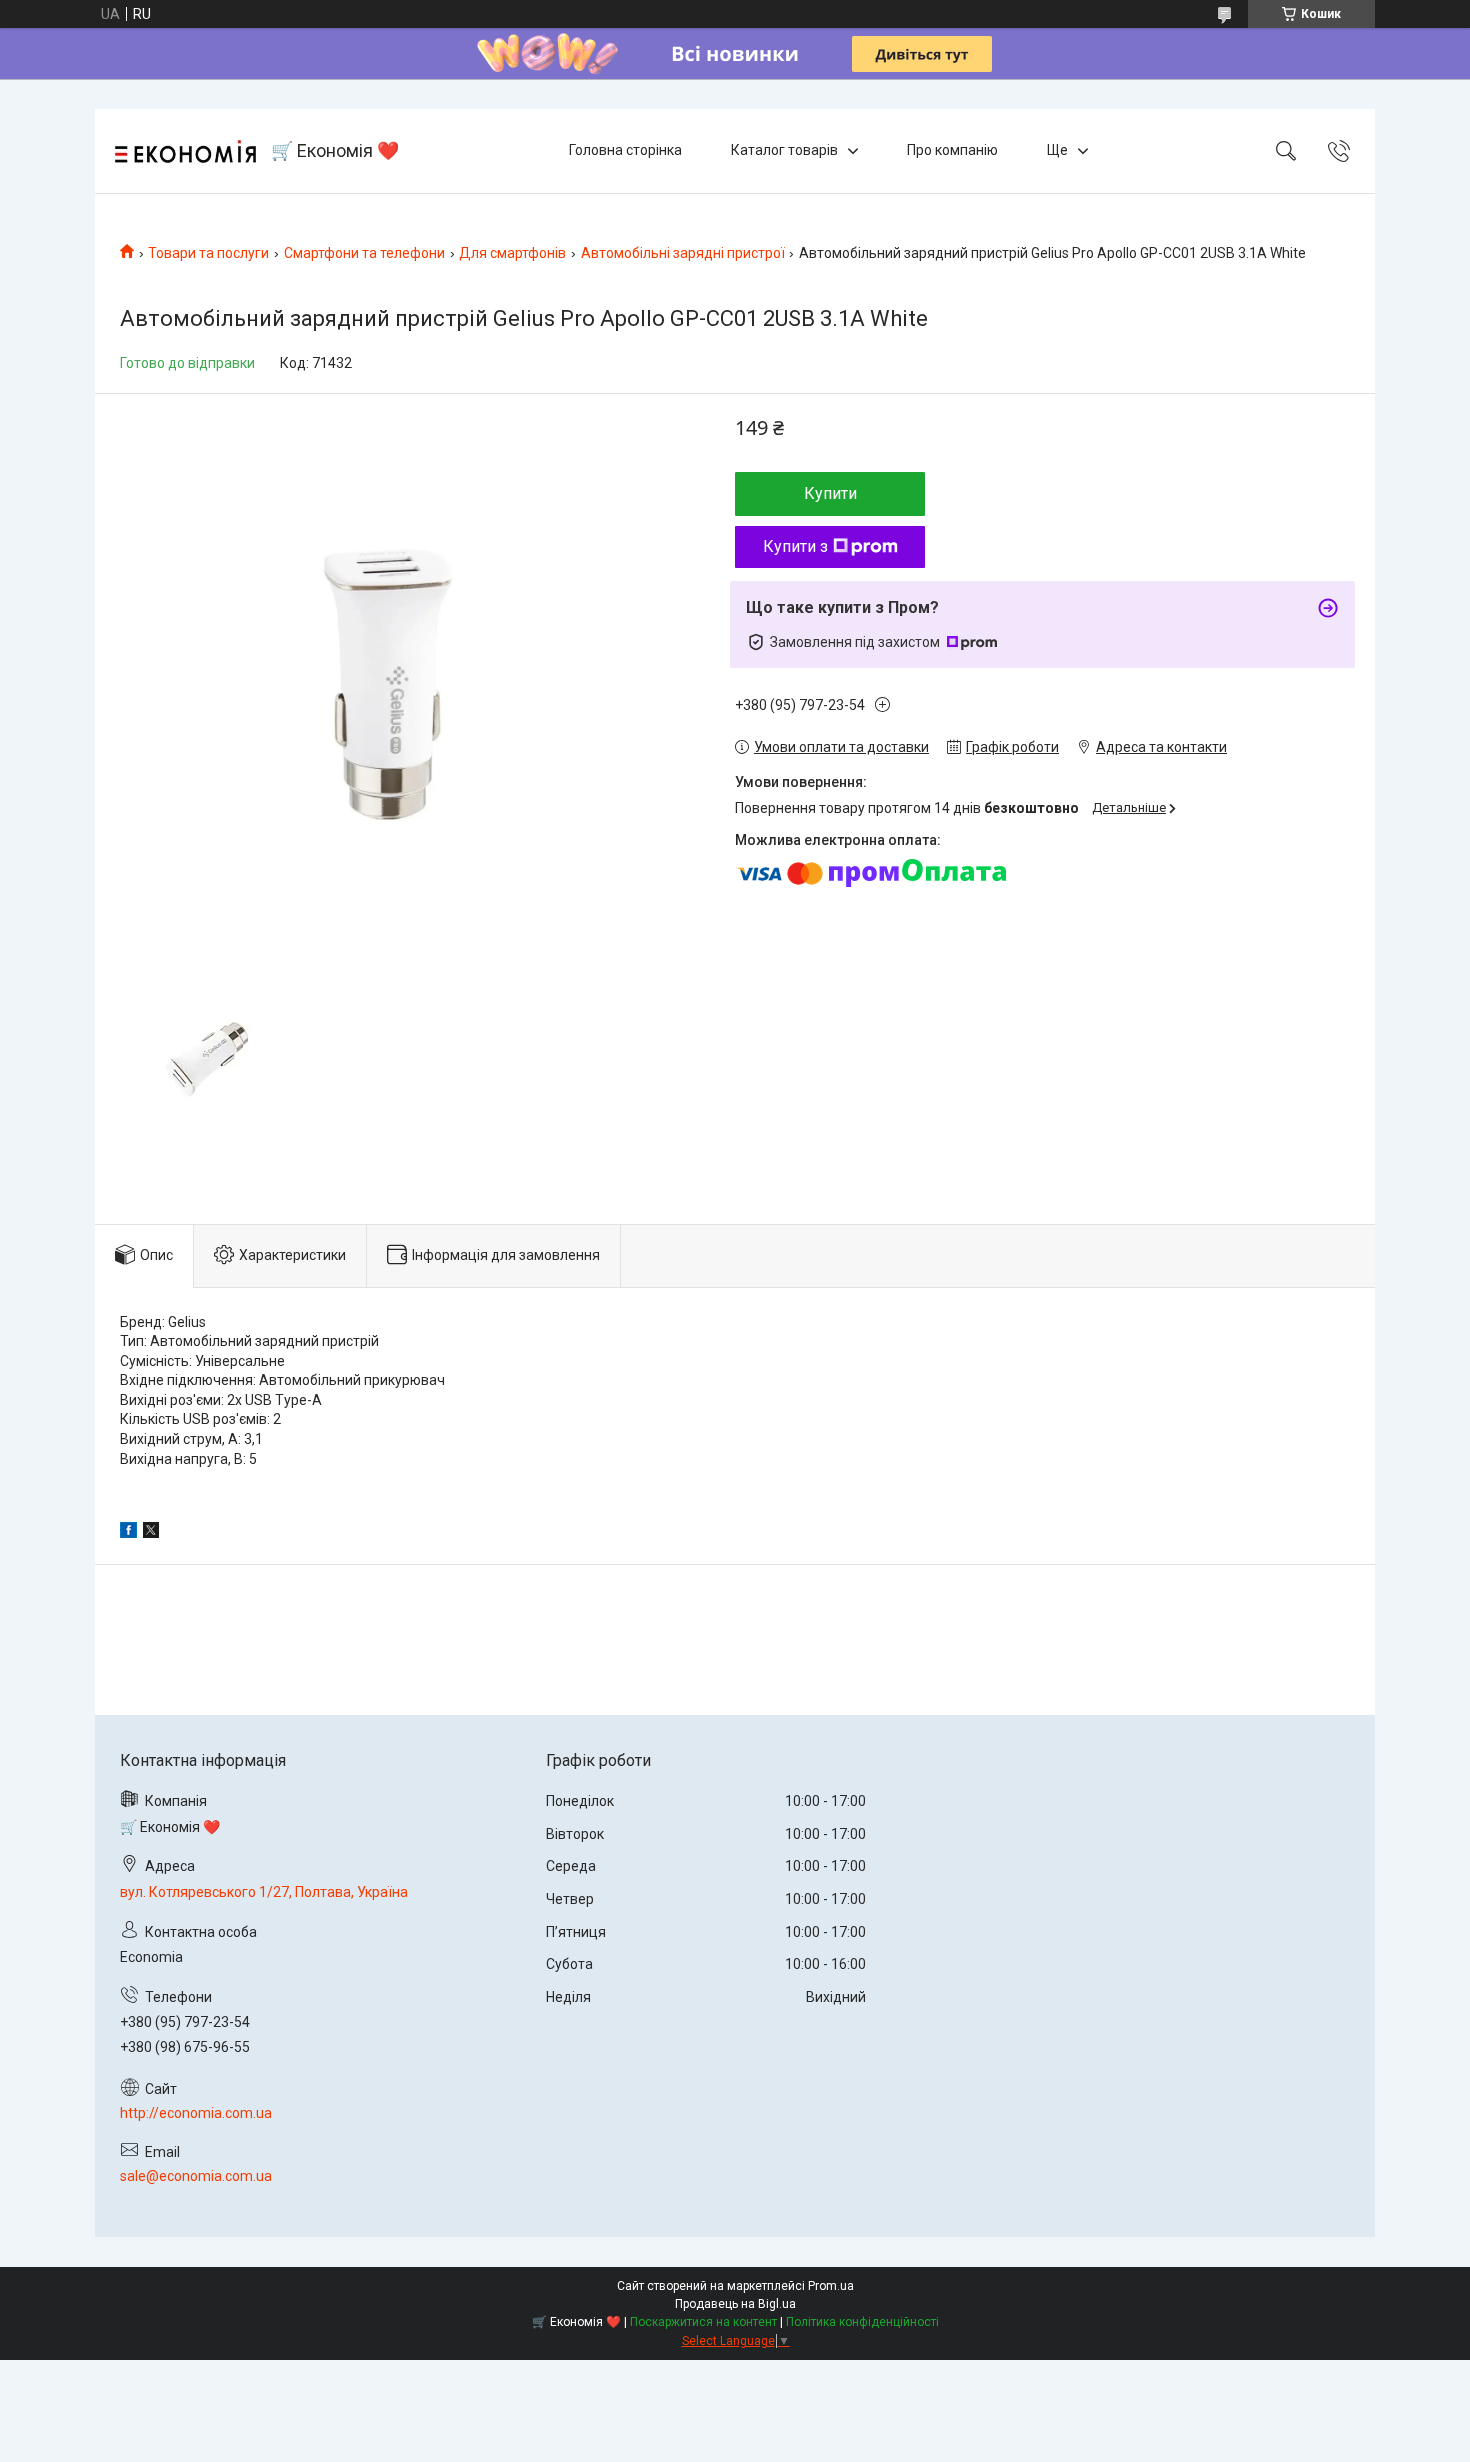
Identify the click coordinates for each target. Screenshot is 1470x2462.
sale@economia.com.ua (196, 2176)
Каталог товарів (784, 150)
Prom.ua (831, 2286)
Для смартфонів (512, 253)
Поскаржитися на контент (703, 2322)
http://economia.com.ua (196, 2113)
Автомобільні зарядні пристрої (683, 253)
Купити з (795, 546)
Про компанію (952, 150)
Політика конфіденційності (862, 2322)
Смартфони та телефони (364, 253)
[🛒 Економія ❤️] (185, 151)
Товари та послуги (208, 253)
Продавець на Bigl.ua (735, 2304)
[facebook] (128, 1533)
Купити (830, 493)
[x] (151, 1533)
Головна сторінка (625, 150)
